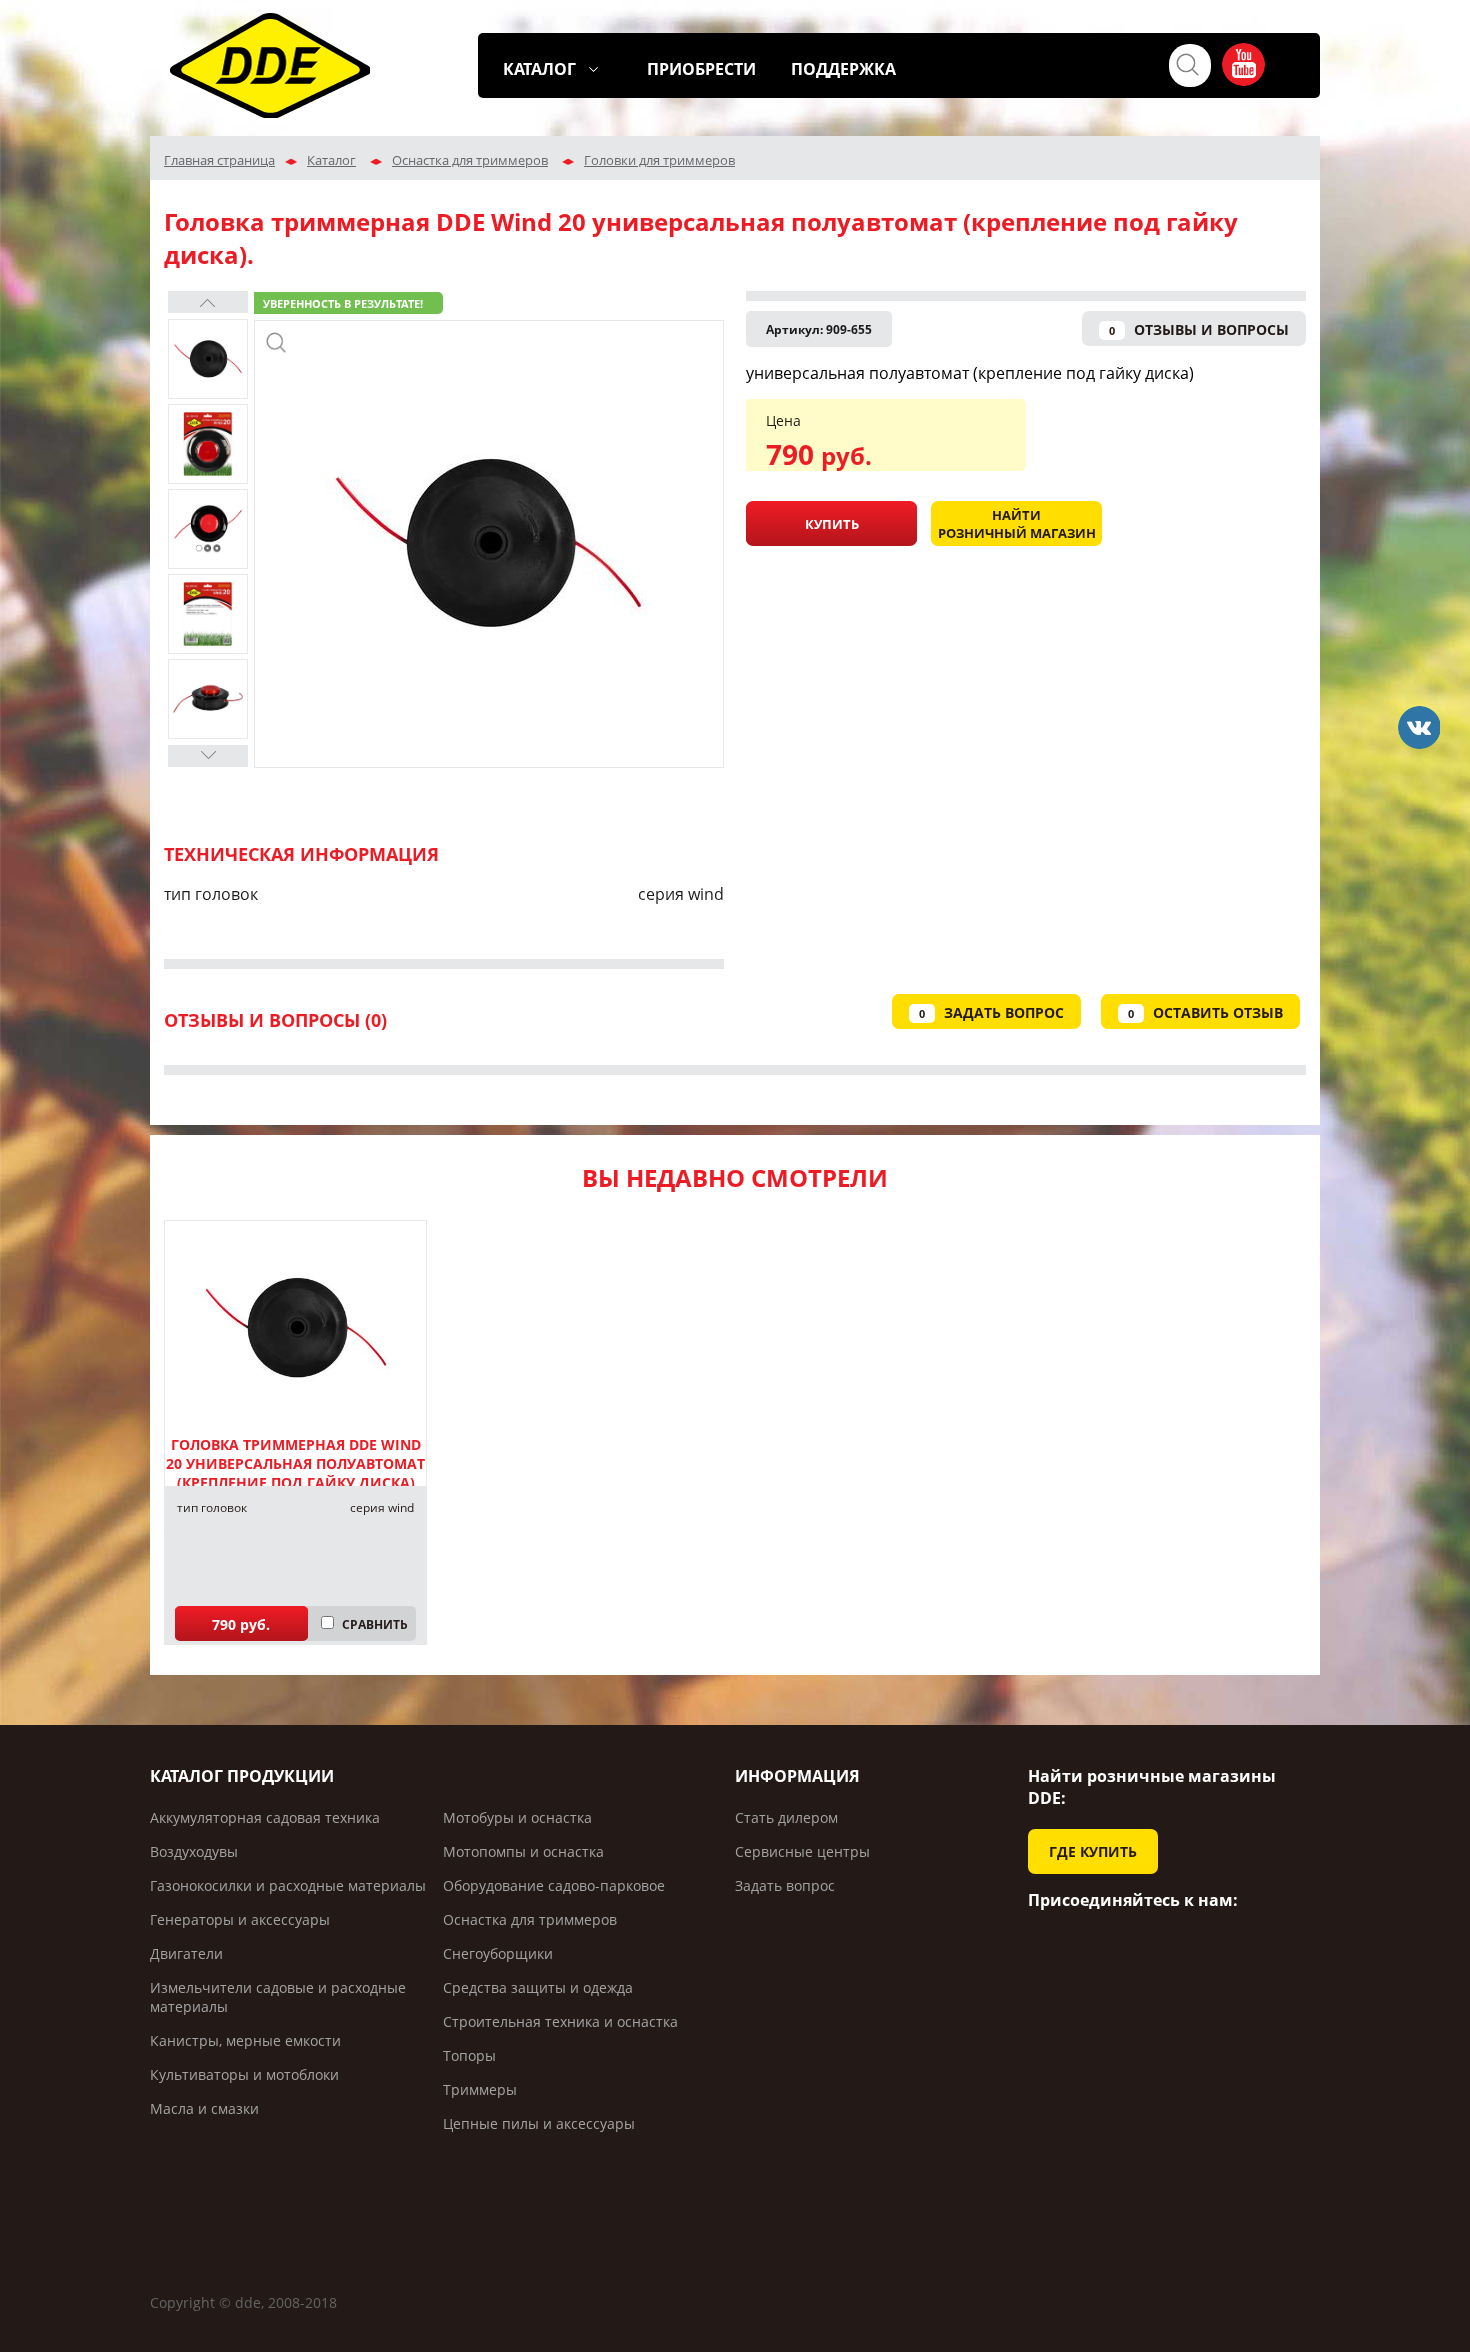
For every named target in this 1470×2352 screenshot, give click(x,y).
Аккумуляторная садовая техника (265, 1817)
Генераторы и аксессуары (240, 1919)
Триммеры (480, 2089)
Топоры (469, 2055)
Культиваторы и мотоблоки (244, 2074)
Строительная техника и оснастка (560, 2021)
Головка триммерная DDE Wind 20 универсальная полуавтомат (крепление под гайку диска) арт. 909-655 (295, 1473)
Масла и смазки (204, 2108)
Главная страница (219, 160)
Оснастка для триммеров (470, 160)
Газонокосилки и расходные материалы (288, 1885)
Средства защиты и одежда (538, 1987)
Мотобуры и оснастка (517, 1817)
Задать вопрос (785, 1885)
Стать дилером (786, 1817)
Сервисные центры (802, 1851)
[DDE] (1418, 727)
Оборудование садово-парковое (554, 1885)
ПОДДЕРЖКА (843, 69)
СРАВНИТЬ (375, 1624)
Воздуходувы (194, 1851)
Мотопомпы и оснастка (523, 1851)
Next (208, 756)
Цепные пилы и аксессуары (539, 2123)
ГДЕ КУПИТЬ (1093, 1851)
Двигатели (186, 1953)
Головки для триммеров (659, 160)
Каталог (331, 160)
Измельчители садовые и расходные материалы (278, 1997)
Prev (208, 302)
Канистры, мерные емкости (245, 2040)
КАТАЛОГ (539, 69)
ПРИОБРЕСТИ (701, 69)
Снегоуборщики (498, 1953)
